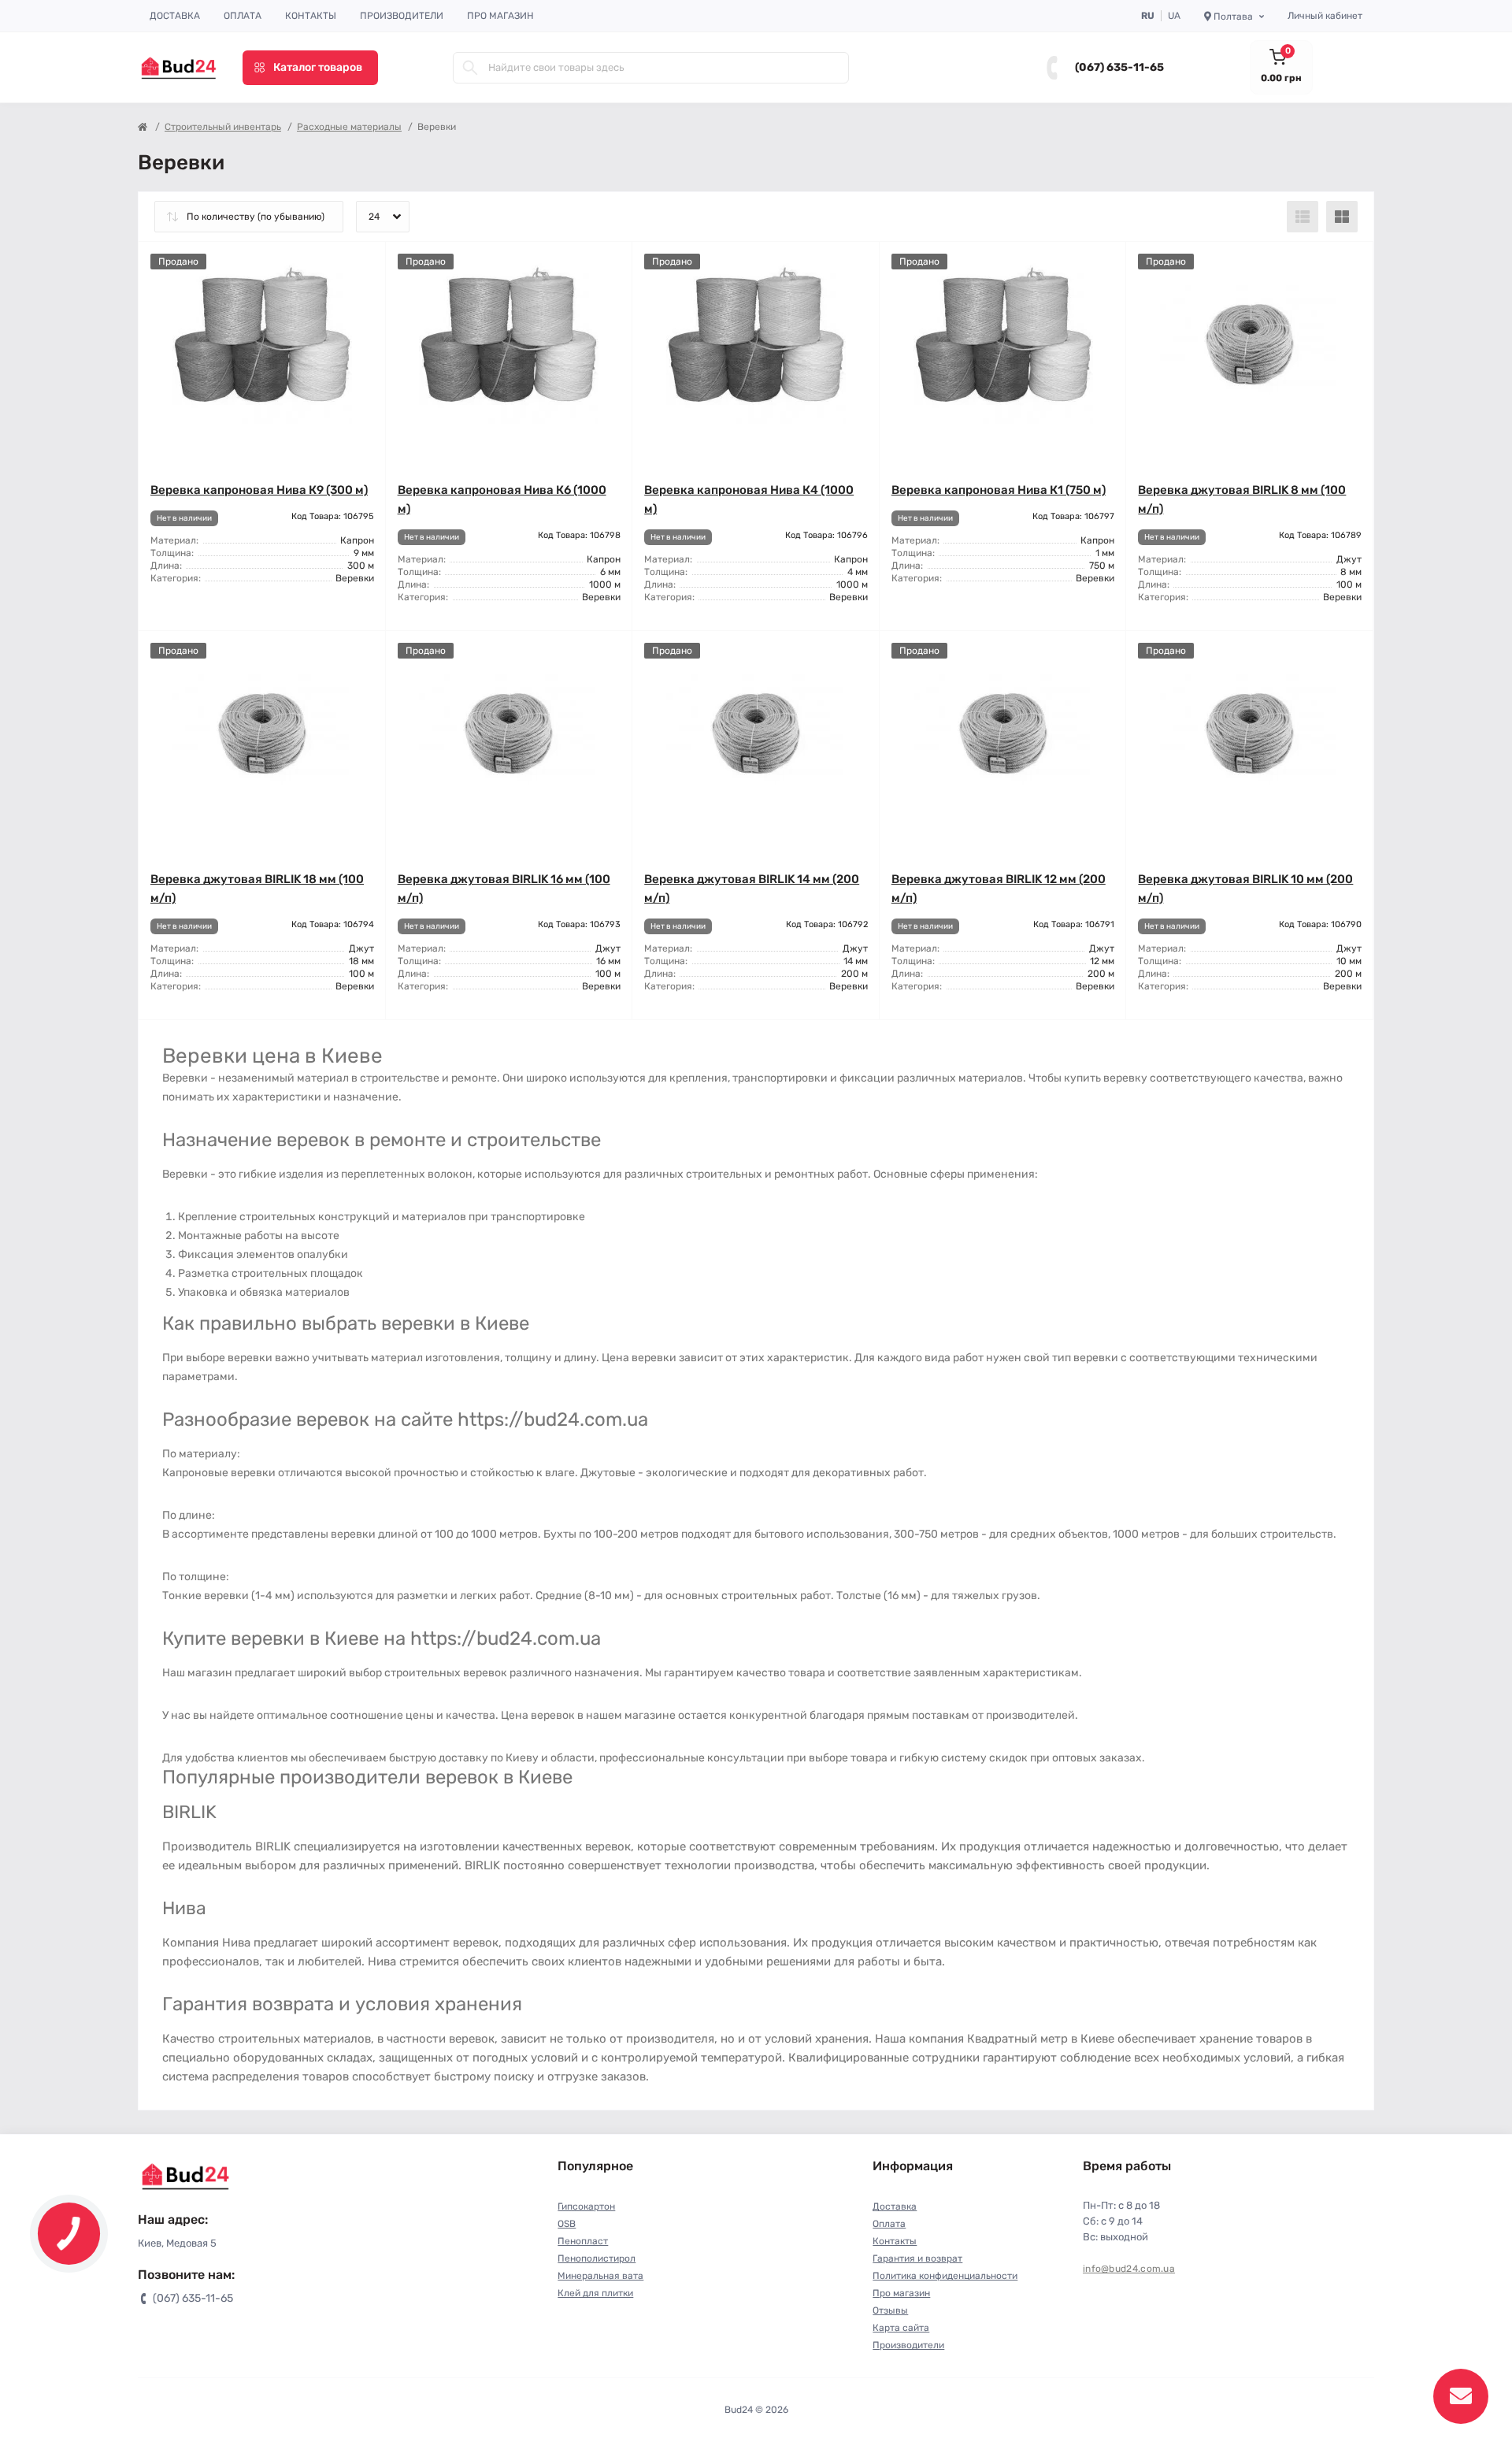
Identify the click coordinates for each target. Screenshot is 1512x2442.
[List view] (1303, 217)
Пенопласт (583, 2241)
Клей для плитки (595, 2293)
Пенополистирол (597, 2258)
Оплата (243, 16)
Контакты (311, 16)
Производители (402, 16)
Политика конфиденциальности (945, 2276)
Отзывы (890, 2310)
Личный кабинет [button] (1325, 16)
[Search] (470, 68)
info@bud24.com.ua (1129, 2269)
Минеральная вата (600, 2276)
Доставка (175, 16)
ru (1148, 16)
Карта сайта (901, 2328)
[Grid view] (1342, 217)
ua (1174, 16)
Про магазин (500, 16)
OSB (567, 2224)
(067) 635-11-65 (1119, 67)
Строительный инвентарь (223, 127)
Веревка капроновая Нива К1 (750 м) (999, 490)
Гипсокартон (586, 2206)
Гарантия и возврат (917, 2258)
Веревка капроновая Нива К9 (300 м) (259, 490)
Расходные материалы (349, 127)
